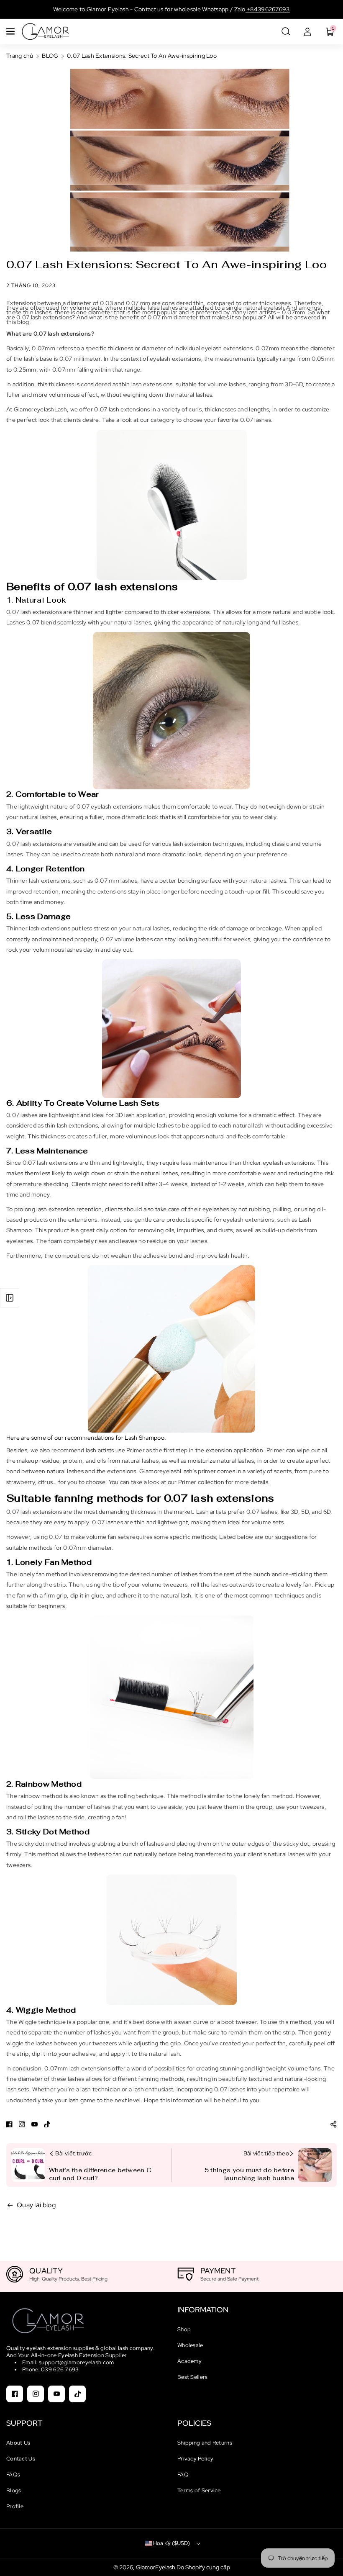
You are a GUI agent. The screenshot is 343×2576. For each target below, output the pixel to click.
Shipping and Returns (205, 2443)
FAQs (13, 2475)
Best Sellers (193, 2377)
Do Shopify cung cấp (203, 2567)
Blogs (14, 2490)
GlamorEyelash (156, 2567)
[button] (11, 31)
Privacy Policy (195, 2459)
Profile (15, 2506)
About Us (18, 2443)
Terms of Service (199, 2490)
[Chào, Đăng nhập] (307, 31)
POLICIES (194, 2423)
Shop (184, 2329)
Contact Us (21, 2459)
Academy (189, 2361)
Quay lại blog (36, 2205)
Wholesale (190, 2345)
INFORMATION (203, 2310)
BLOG (50, 56)
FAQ (183, 2475)
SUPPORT (24, 2423)
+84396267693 (268, 9)
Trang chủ (20, 56)
